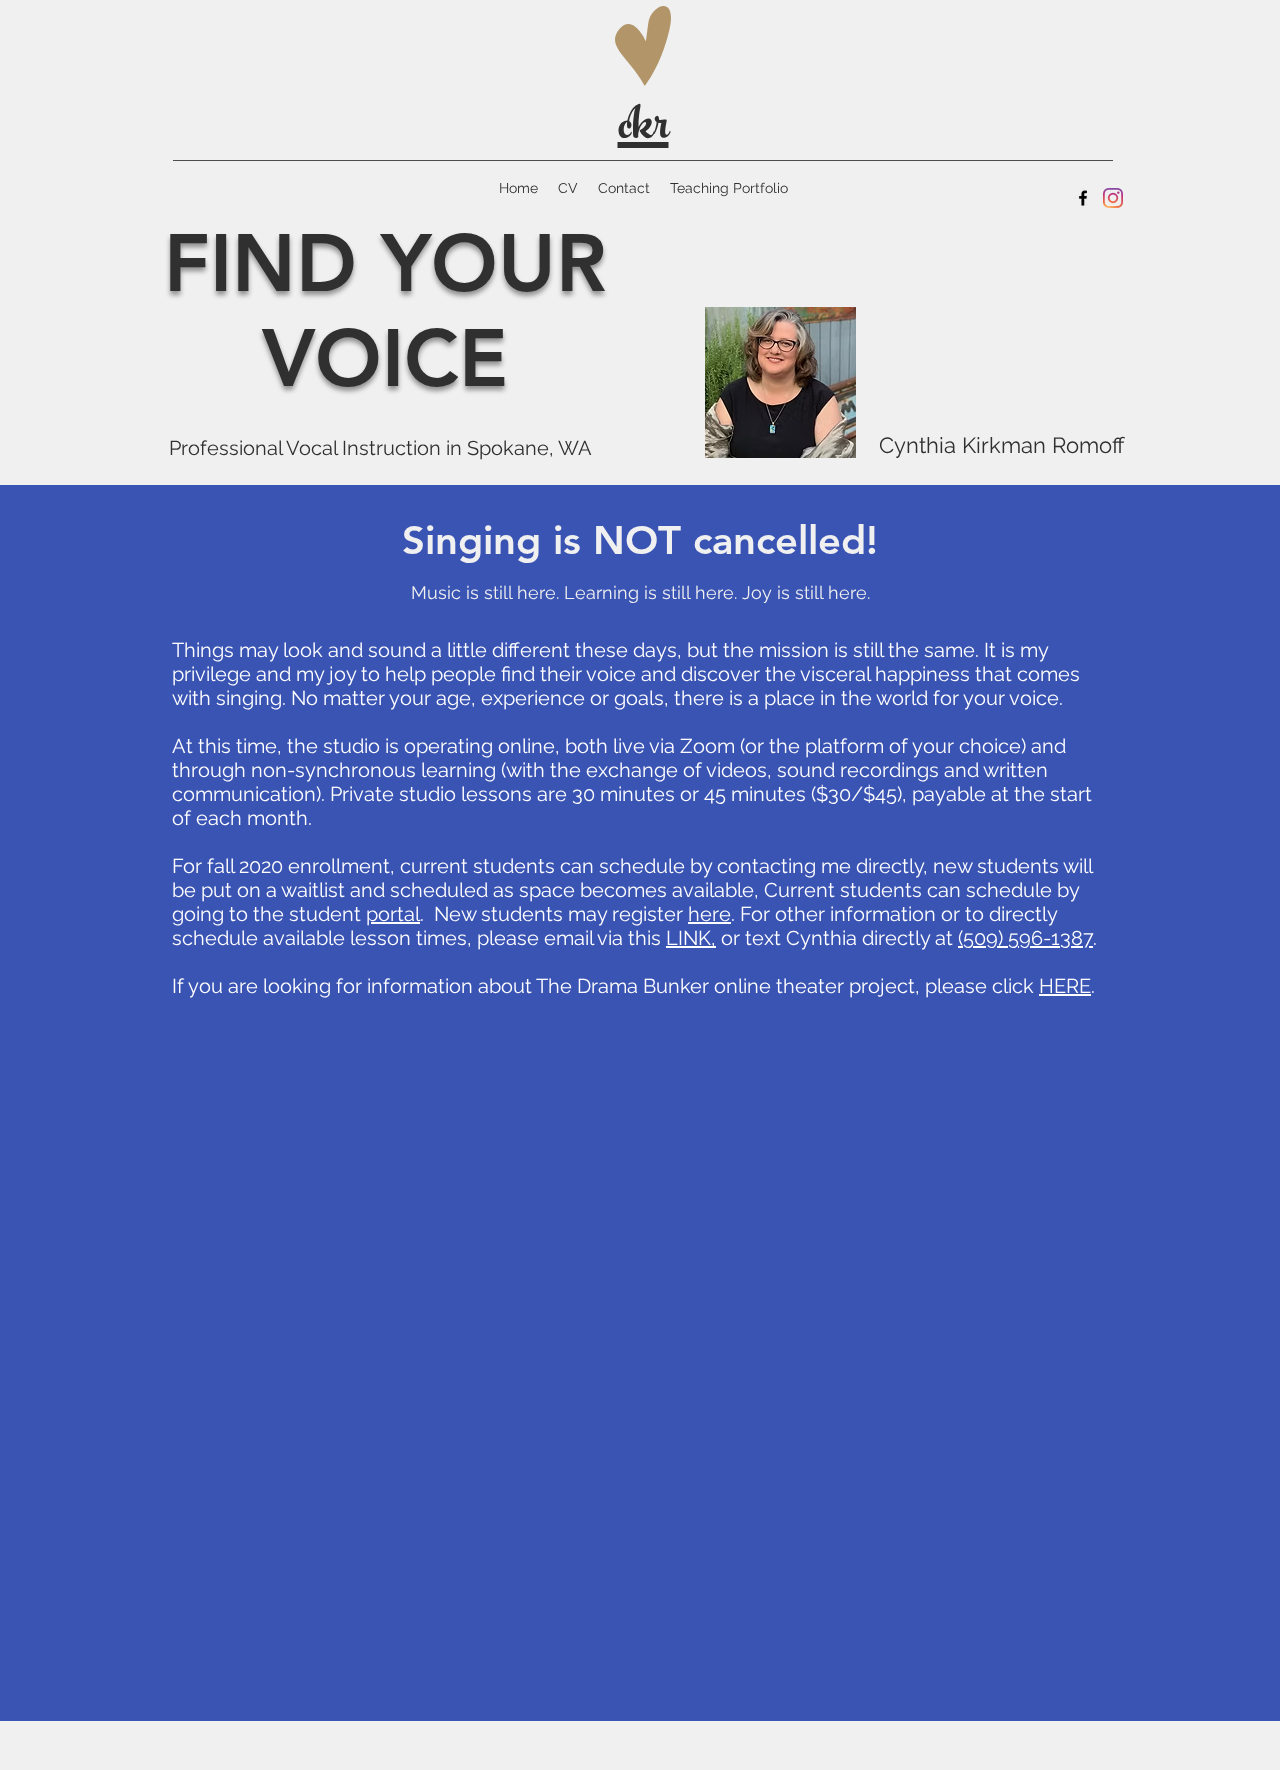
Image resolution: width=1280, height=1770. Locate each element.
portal (393, 914)
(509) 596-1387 (1025, 938)
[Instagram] (1113, 198)
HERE (1065, 986)
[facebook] (1083, 198)
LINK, (691, 938)
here (709, 914)
